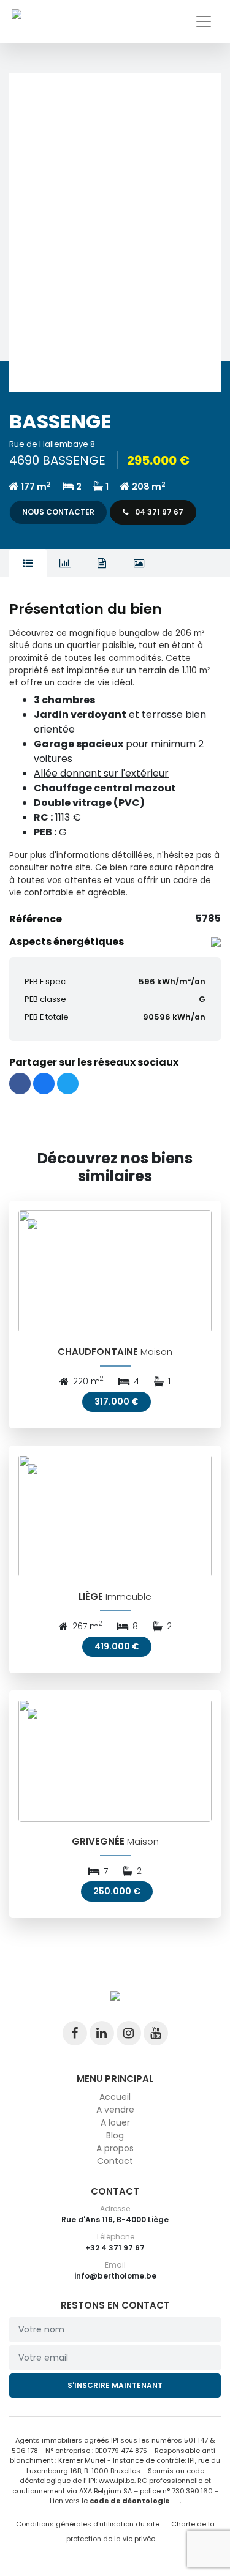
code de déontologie (130, 2501)
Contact (115, 2161)
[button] (115, 233)
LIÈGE (91, 1596)
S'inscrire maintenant (115, 2385)
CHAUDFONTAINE (98, 1352)
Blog (115, 2135)
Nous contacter (58, 512)
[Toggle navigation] (204, 21)
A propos (115, 2148)
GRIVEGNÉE (98, 1841)
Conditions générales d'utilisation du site (88, 2524)
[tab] (28, 563)
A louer (115, 2122)
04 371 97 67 (158, 512)
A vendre (115, 2110)
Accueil (115, 2097)
